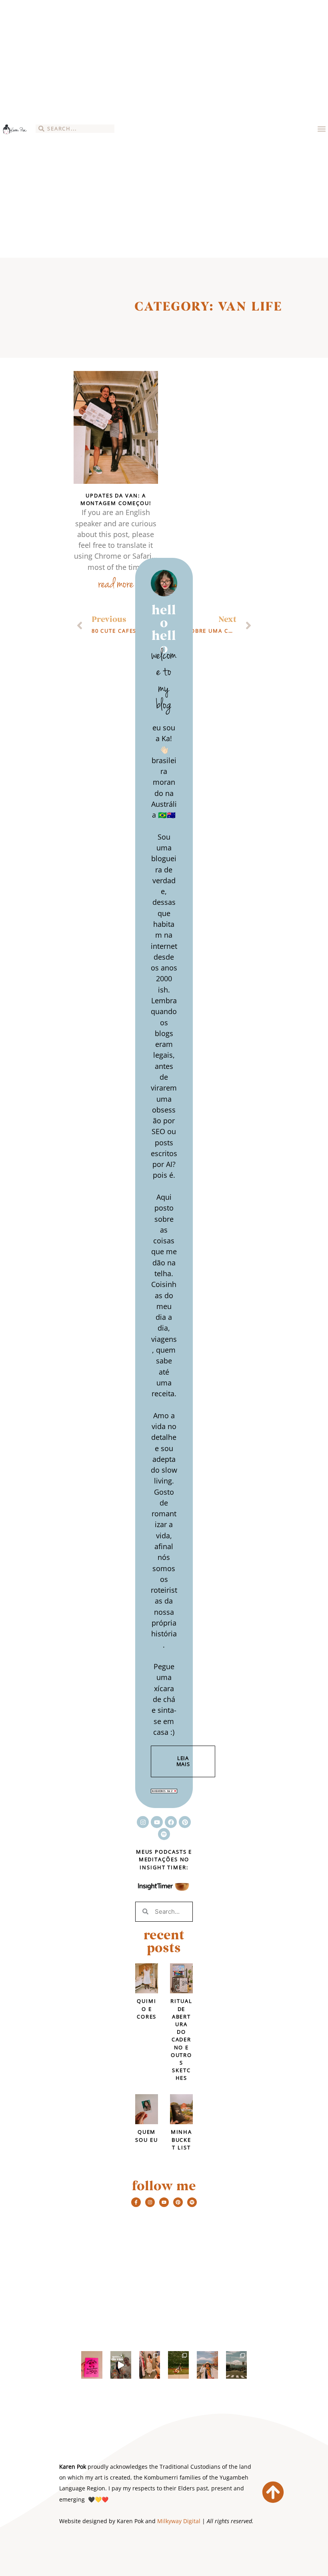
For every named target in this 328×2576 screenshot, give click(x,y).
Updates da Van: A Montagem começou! (116, 499)
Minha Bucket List (182, 2139)
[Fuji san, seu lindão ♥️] (236, 2365)
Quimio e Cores (147, 2009)
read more (116, 585)
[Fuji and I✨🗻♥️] (207, 2365)
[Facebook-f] (136, 2202)
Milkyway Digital (179, 2521)
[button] (321, 129)
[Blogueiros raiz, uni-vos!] (164, 1790)
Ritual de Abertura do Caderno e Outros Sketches (181, 2039)
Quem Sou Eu (146, 2136)
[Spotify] (164, 1834)
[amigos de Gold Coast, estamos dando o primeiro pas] (92, 2365)
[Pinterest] (185, 1822)
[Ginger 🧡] (178, 2365)
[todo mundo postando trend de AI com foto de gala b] (150, 2365)
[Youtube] (157, 1822)
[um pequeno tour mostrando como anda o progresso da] (121, 2365)
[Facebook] (171, 1822)
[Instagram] (143, 1822)
